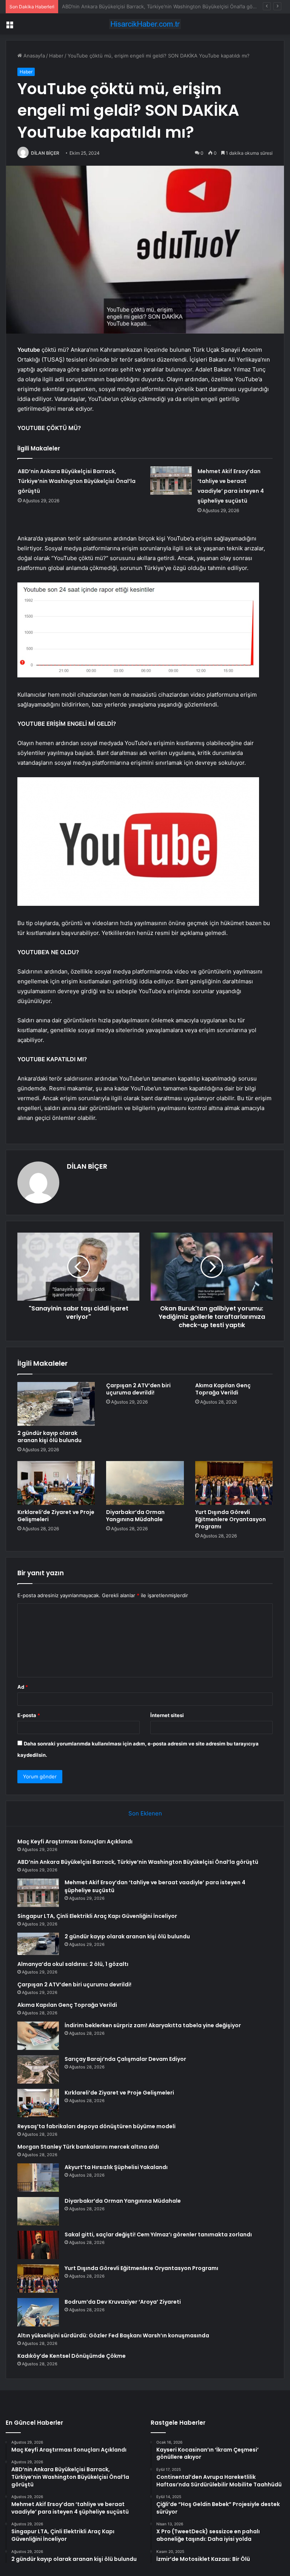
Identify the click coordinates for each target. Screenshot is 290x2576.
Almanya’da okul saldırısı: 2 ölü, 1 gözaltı (73, 1964)
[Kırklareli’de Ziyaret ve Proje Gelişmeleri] (56, 1483)
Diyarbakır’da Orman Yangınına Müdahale (135, 1516)
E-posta (29, 1715)
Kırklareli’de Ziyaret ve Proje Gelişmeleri (56, 1516)
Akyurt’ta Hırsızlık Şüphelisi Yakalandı (116, 2167)
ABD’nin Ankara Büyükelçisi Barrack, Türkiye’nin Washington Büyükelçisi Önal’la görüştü (77, 481)
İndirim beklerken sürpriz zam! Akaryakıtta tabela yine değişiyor (153, 2025)
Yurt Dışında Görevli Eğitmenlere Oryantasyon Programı (231, 1519)
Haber (56, 56)
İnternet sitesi (167, 1715)
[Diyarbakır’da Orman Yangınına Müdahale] (145, 1483)
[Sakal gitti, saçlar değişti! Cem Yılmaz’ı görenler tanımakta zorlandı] (38, 2245)
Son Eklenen (145, 1813)
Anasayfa (33, 56)
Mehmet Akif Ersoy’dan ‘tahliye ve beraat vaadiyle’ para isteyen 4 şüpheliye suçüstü (160, 6)
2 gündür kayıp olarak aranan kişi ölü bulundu (49, 1437)
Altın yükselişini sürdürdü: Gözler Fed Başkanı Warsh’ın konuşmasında (113, 2335)
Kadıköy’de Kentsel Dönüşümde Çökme (72, 2356)
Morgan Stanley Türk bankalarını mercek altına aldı (88, 2147)
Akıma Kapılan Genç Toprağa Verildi (223, 1389)
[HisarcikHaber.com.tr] (145, 24)
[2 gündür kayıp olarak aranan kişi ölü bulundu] (56, 1404)
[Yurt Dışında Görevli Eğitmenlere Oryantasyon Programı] (234, 1483)
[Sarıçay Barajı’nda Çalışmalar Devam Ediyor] (38, 2069)
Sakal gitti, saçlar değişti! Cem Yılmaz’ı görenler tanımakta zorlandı (158, 2234)
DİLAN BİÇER (45, 153)
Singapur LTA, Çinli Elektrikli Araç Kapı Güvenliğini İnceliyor (97, 1916)
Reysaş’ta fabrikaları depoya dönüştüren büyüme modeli (96, 2126)
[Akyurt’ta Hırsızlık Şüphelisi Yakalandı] (38, 2178)
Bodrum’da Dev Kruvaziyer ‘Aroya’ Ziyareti (123, 2302)
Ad (23, 1687)
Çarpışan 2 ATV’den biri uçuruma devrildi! (138, 1389)
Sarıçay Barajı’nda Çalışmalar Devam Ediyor (125, 2059)
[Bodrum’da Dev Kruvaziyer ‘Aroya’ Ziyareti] (38, 2312)
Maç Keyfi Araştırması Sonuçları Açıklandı (75, 1842)
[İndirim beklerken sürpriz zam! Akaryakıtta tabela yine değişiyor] (38, 2036)
